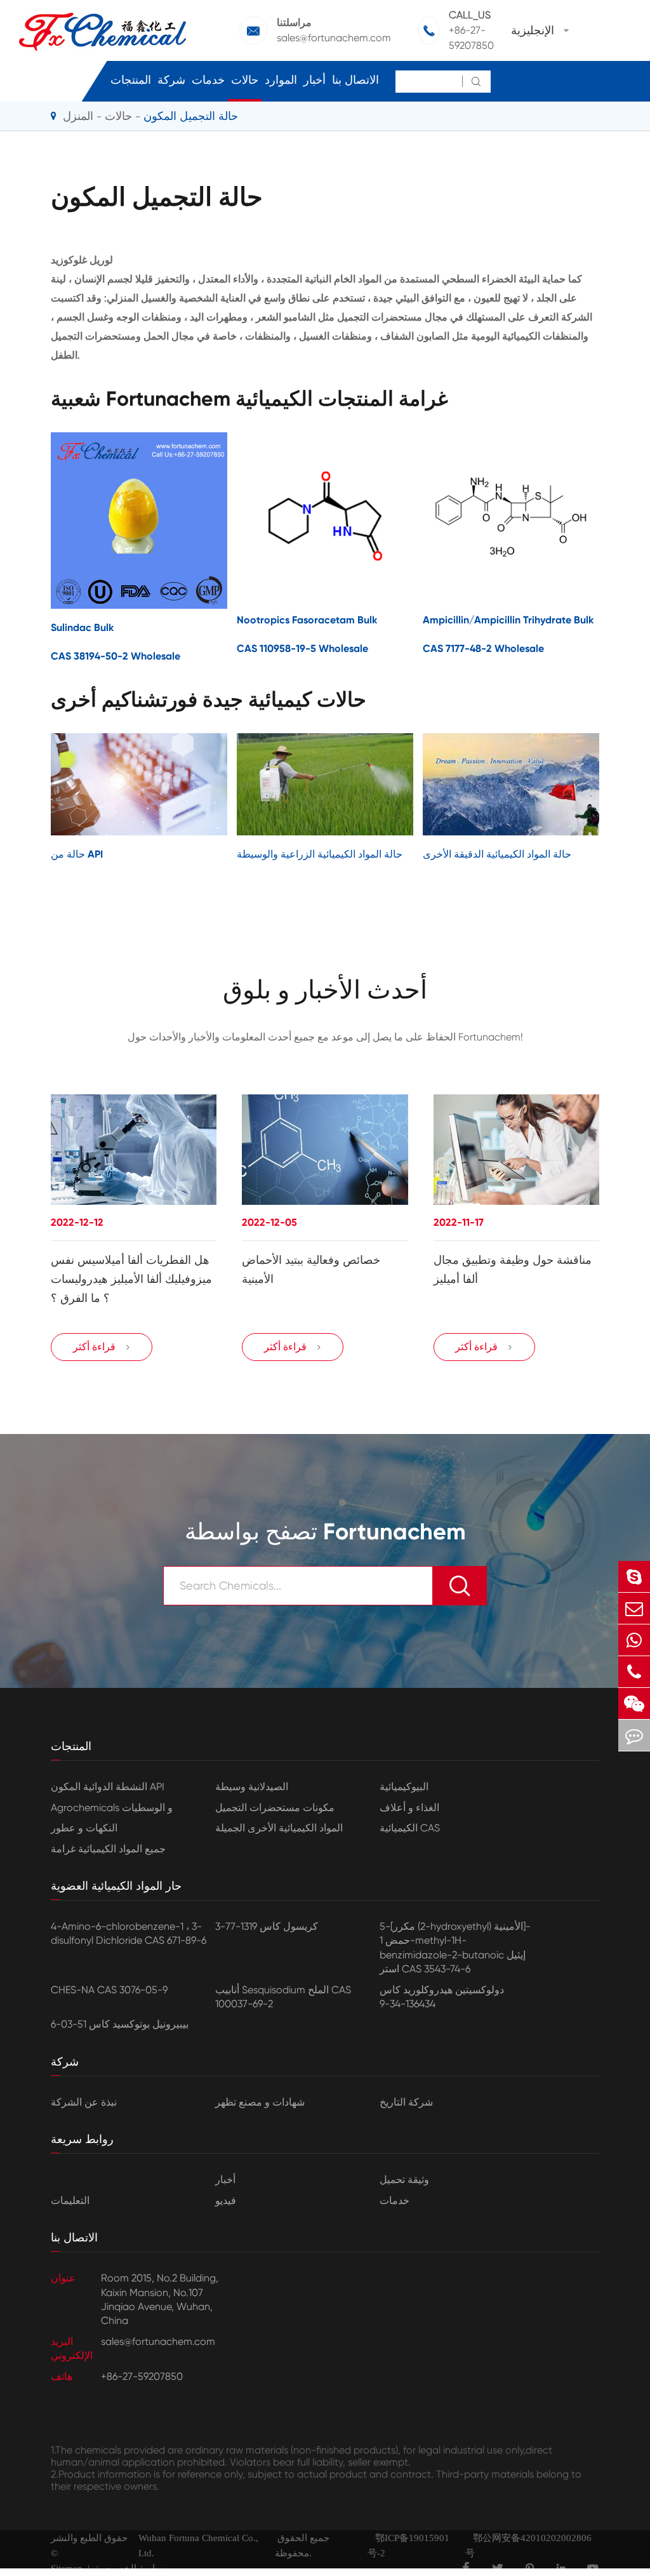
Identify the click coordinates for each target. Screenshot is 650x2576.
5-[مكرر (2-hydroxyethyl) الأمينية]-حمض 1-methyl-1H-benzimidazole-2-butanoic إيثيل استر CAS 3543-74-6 (455, 1948)
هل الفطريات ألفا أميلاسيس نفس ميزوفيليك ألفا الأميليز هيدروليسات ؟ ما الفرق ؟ (131, 1279)
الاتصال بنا (355, 80)
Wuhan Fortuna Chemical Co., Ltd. (198, 2546)
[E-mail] (634, 1608)
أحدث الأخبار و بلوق (325, 990)
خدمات (208, 80)
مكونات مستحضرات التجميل (275, 1808)
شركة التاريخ (406, 2102)
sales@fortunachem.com (334, 38)
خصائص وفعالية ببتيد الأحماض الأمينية (311, 1270)
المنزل (78, 116)
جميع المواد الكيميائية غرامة (108, 1849)
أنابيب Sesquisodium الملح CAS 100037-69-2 (283, 1997)
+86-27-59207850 (471, 38)
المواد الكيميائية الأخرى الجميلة (279, 1828)
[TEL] (634, 1672)
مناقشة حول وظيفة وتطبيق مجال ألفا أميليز (513, 1270)
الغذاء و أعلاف (409, 1808)
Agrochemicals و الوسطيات (112, 1808)
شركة (171, 80)
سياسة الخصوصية (131, 2568)
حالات (245, 80)
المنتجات (131, 80)
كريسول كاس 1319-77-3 (267, 1926)
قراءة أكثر (102, 1347)
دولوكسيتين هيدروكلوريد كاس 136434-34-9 (442, 1997)
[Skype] (634, 1577)
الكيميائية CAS (410, 1828)
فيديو (226, 2201)
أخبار (315, 80)
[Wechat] (634, 1703)
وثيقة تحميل (404, 2180)
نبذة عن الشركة (84, 2102)
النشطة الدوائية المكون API (108, 1787)
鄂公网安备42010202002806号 (528, 2546)
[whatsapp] (634, 1640)
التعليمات (70, 2201)
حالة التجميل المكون (191, 116)
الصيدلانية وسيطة (252, 1787)
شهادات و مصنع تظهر (260, 2102)
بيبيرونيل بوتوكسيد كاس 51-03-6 (120, 2024)
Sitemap (67, 2568)
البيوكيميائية (404, 1787)
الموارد (281, 80)
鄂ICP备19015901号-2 (408, 2546)
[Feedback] (634, 1735)
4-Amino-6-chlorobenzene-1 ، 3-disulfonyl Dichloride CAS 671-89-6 (129, 1933)
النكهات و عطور (84, 1828)
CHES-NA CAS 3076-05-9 (109, 1990)
